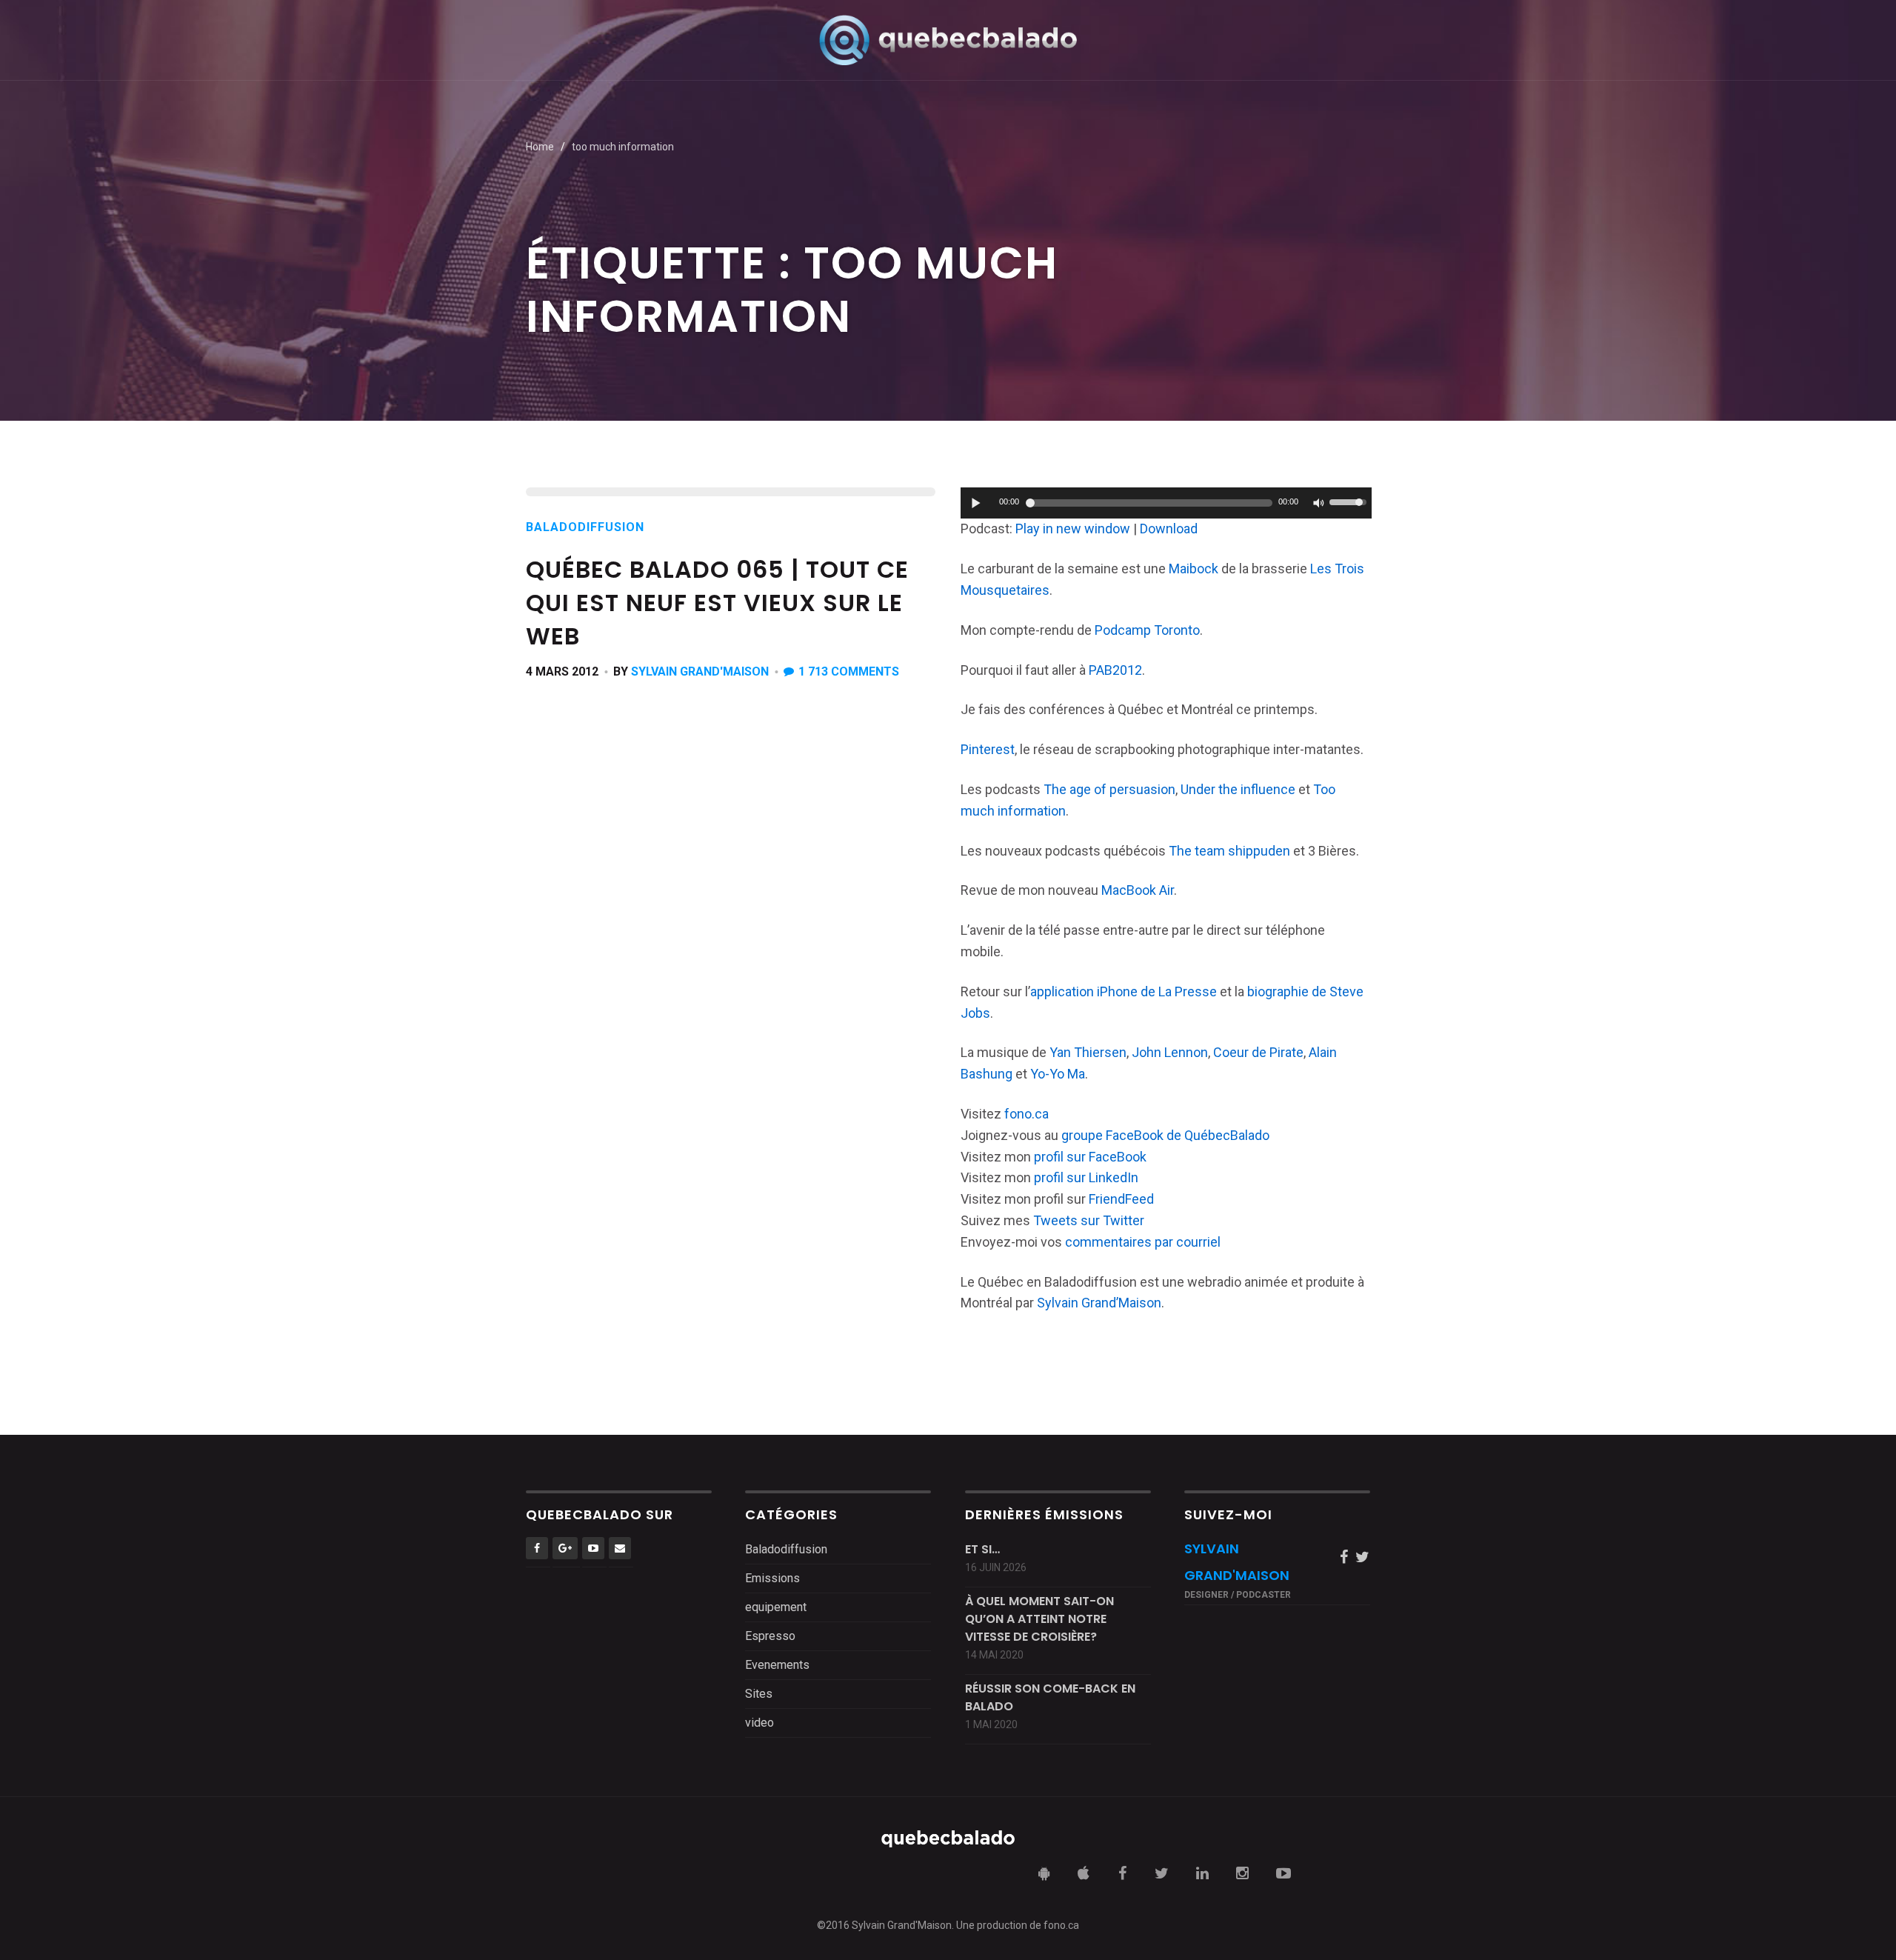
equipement (776, 1607)
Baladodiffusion (585, 527)
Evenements (777, 1665)
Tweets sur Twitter (1089, 1220)
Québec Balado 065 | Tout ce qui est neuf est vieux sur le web (717, 603)
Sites (759, 1694)
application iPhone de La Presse (1124, 991)
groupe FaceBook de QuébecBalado (1165, 1135)
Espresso (770, 1636)
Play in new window (1073, 529)
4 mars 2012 (562, 671)
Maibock (1194, 569)
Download (1169, 529)
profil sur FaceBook (1090, 1157)
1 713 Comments (849, 671)
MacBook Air (1138, 890)
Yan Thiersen (1088, 1052)
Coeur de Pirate (1258, 1052)
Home (540, 147)
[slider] (1350, 501)
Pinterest (988, 749)
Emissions (772, 1578)
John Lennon (1170, 1052)
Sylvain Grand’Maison (1099, 1303)
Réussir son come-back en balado (1050, 1697)
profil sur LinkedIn (1086, 1177)
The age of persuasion (1109, 789)
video (760, 1723)
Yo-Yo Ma (1058, 1074)
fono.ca (1027, 1114)
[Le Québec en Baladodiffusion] (948, 40)
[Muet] (1318, 503)
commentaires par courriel (1143, 1242)
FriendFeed (1121, 1199)
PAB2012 (1115, 670)
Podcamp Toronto (1147, 630)
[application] (1166, 503)
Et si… (982, 1549)
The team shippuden (1229, 851)
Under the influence (1238, 789)
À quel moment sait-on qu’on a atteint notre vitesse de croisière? (1039, 1619)
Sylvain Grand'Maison (700, 671)
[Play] (976, 503)
